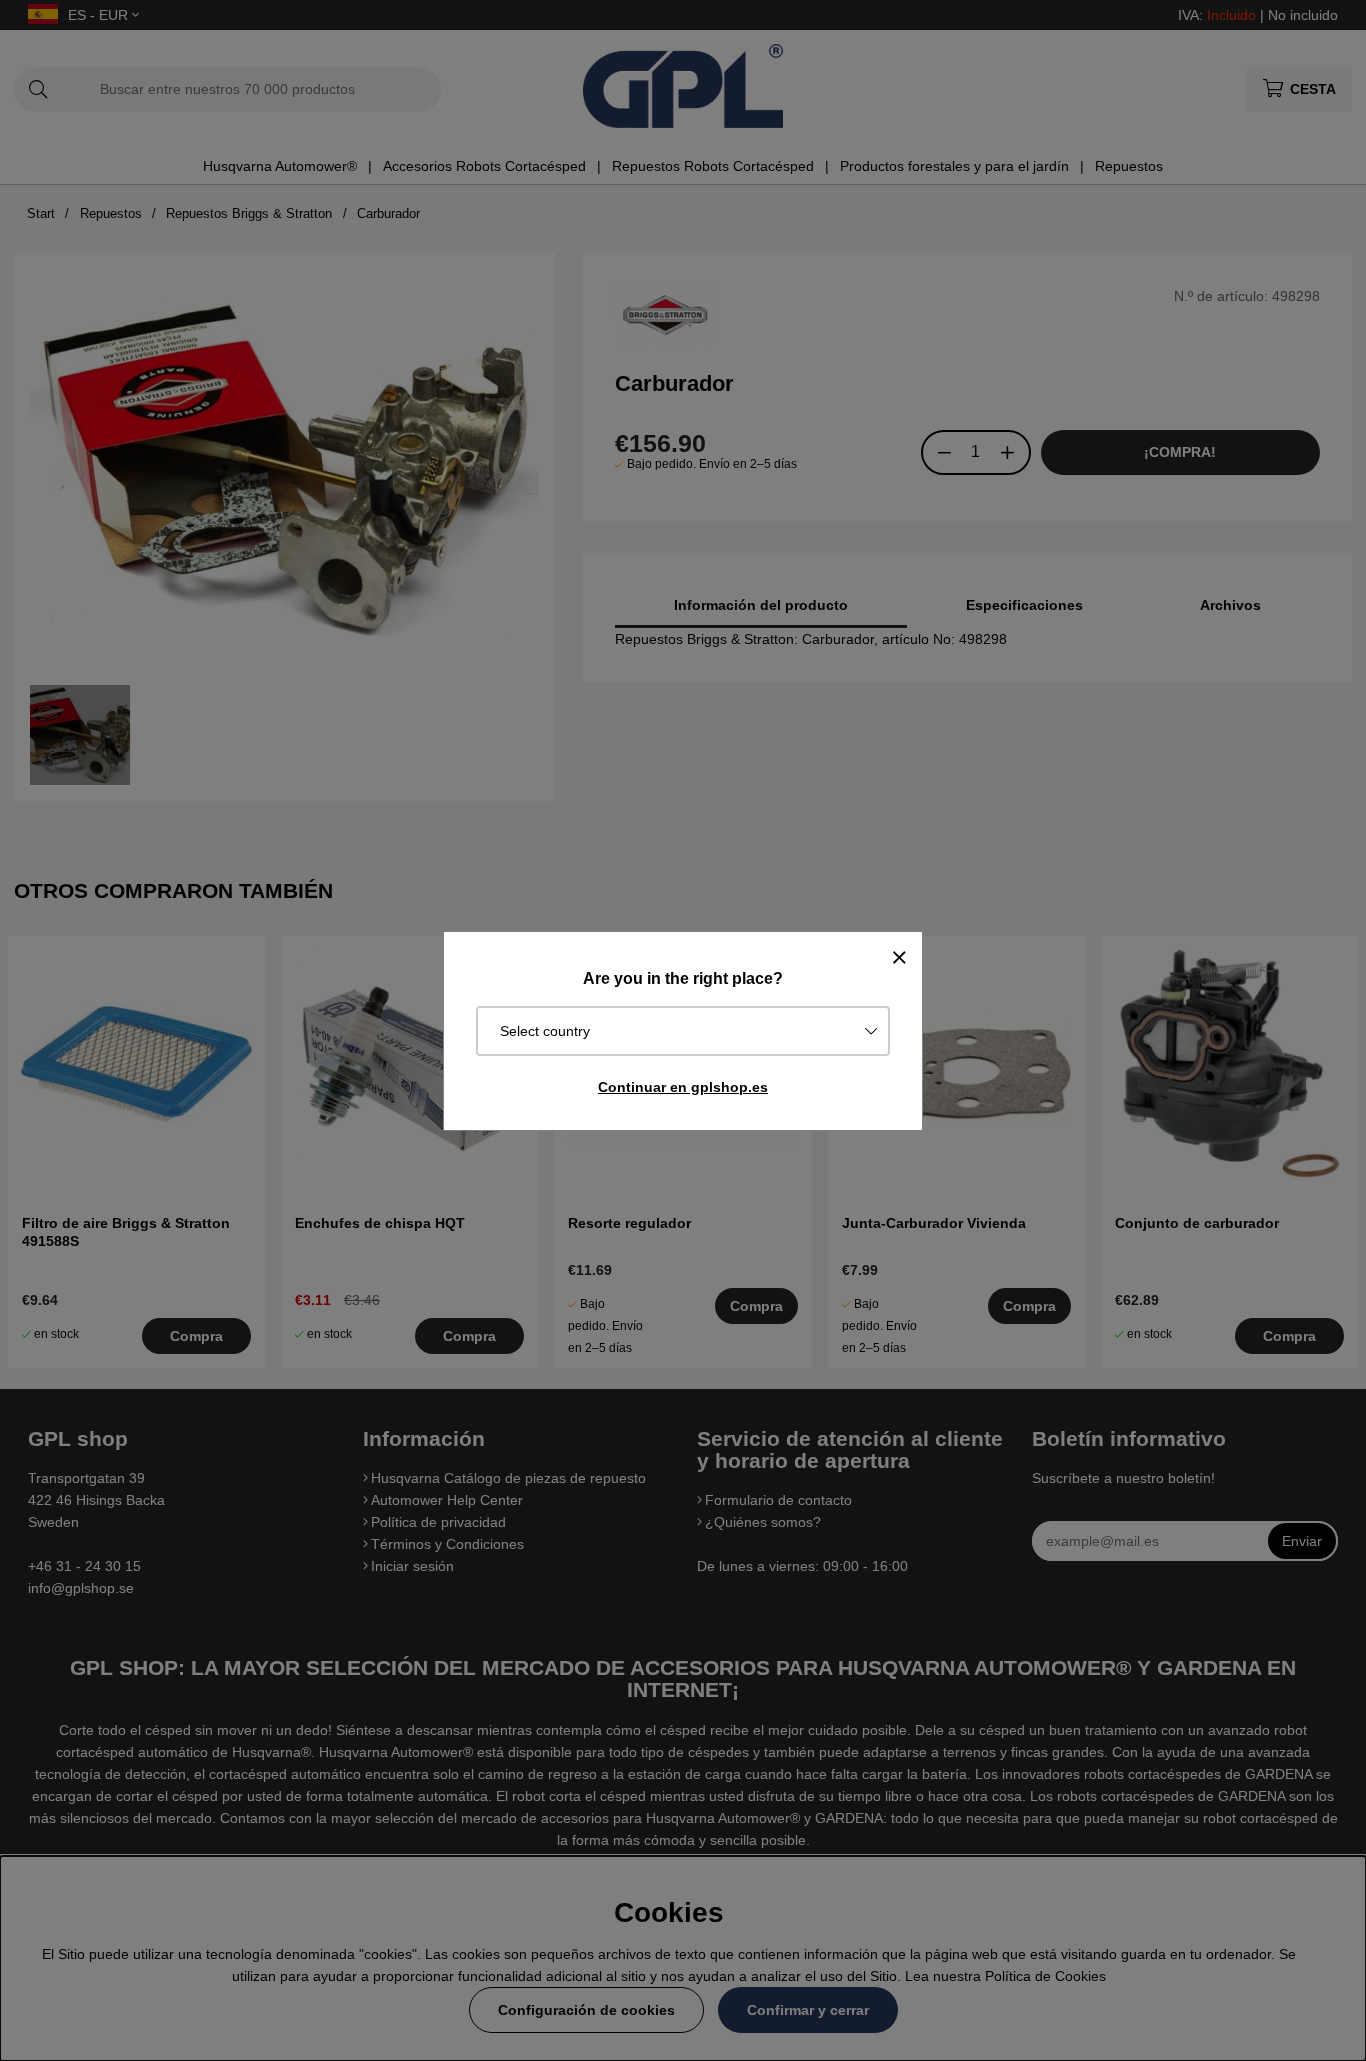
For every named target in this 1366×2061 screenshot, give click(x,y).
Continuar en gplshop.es (683, 1087)
